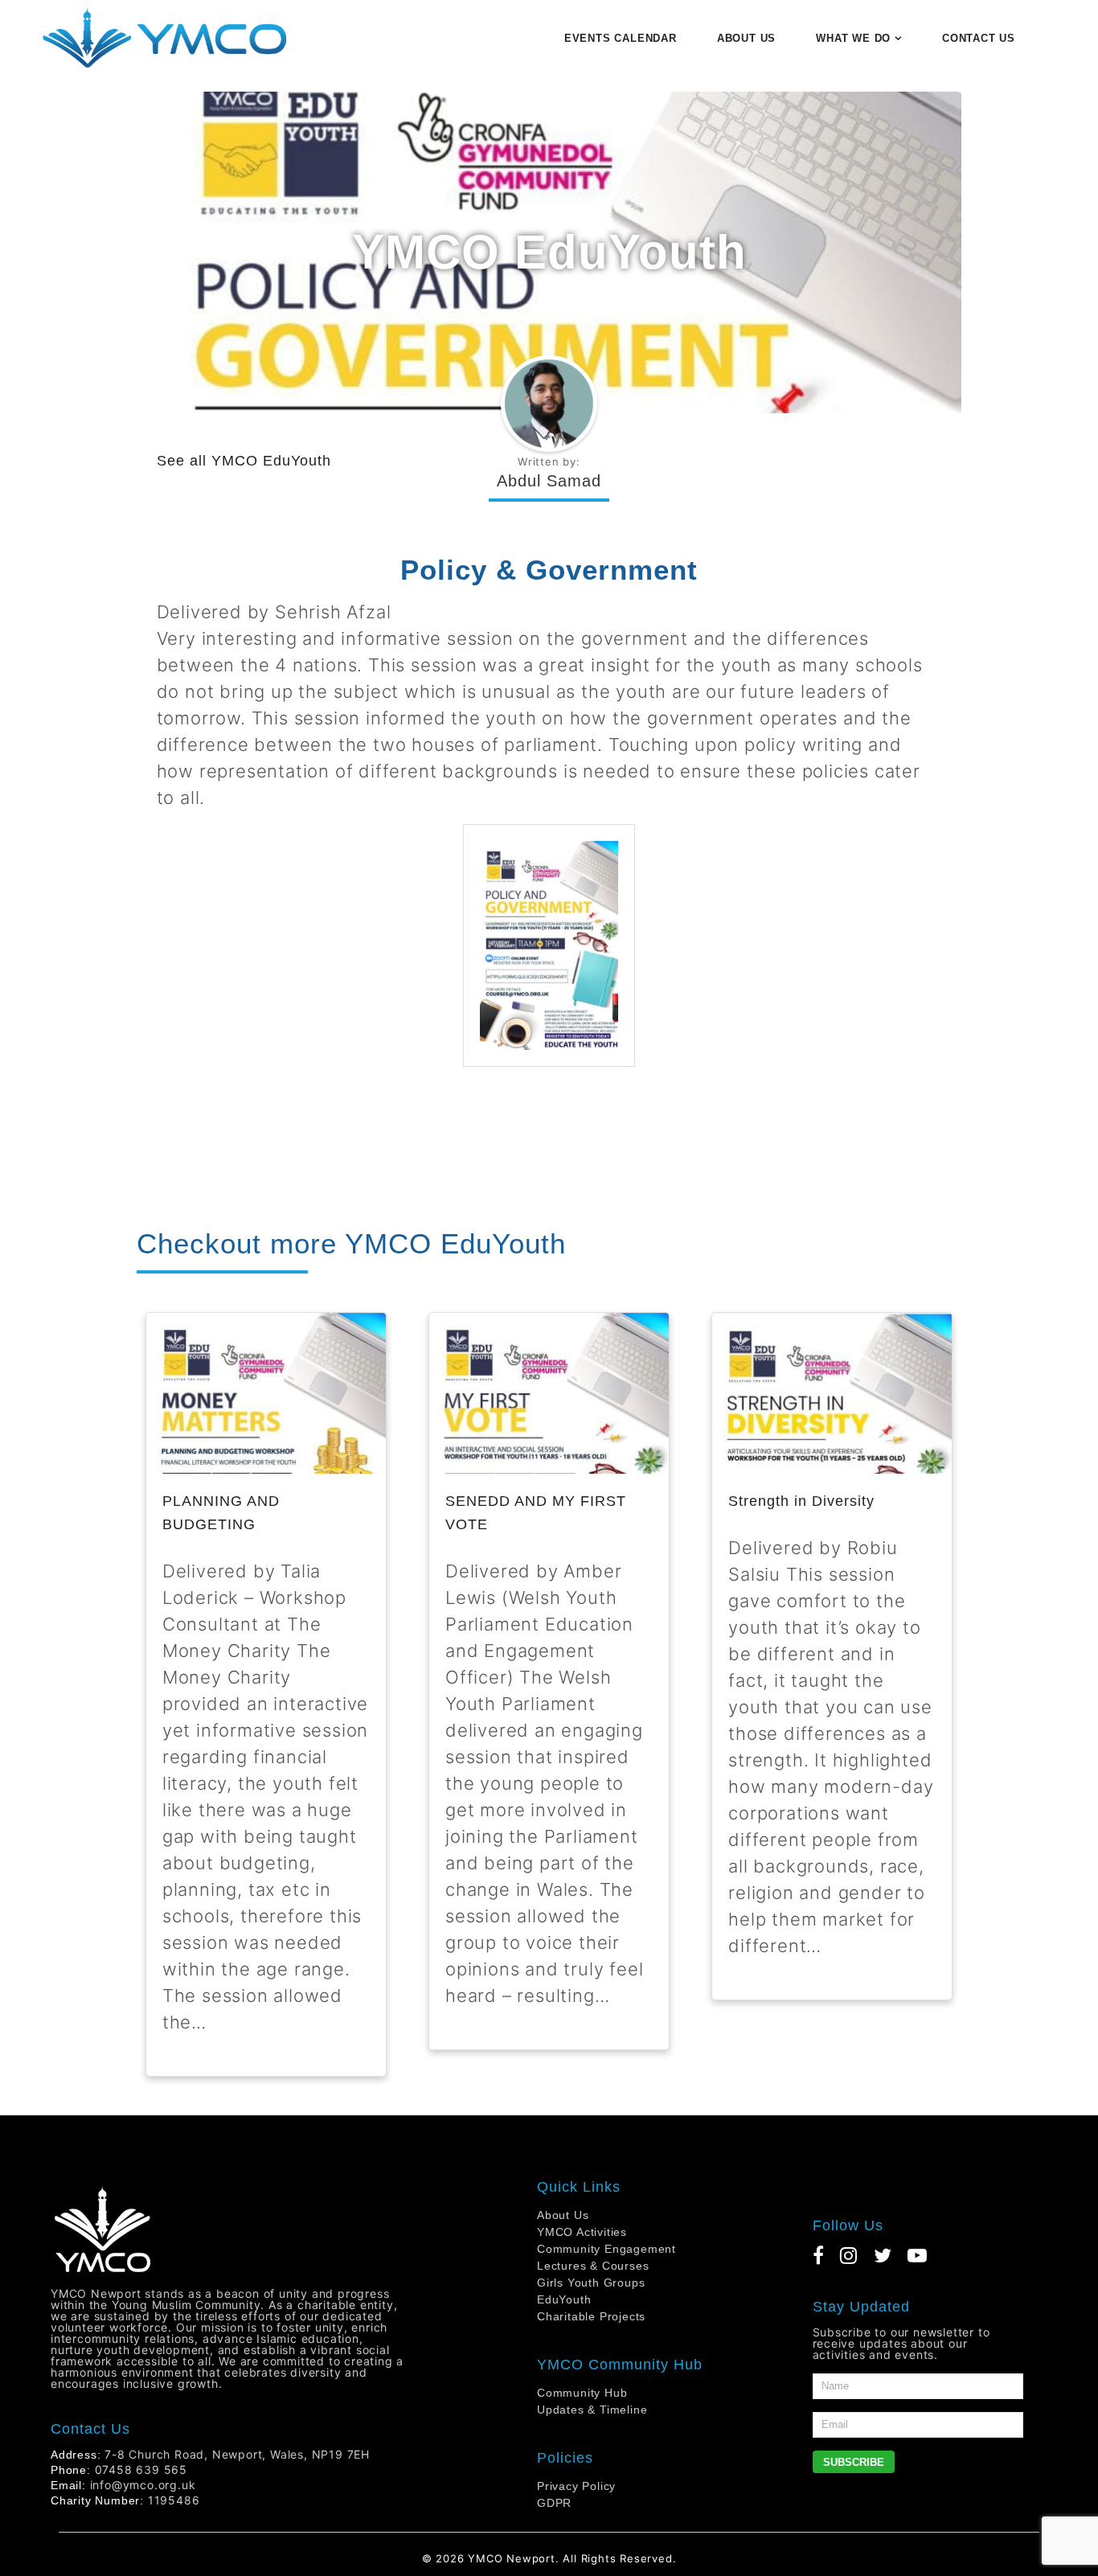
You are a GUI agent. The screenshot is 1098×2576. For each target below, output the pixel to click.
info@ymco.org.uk (143, 2485)
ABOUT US (746, 38)
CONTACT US (979, 38)
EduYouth (564, 2299)
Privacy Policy (576, 2486)
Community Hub (582, 2393)
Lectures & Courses (593, 2266)
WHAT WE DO (853, 38)
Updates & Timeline (592, 2410)
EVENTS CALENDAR (621, 38)
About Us (563, 2215)
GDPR (554, 2503)
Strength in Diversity (801, 1501)
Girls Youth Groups (591, 2283)
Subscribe (854, 2462)
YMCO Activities (582, 2232)
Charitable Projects (591, 2316)
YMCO (485, 2558)
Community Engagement (606, 2249)
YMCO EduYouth (271, 461)
